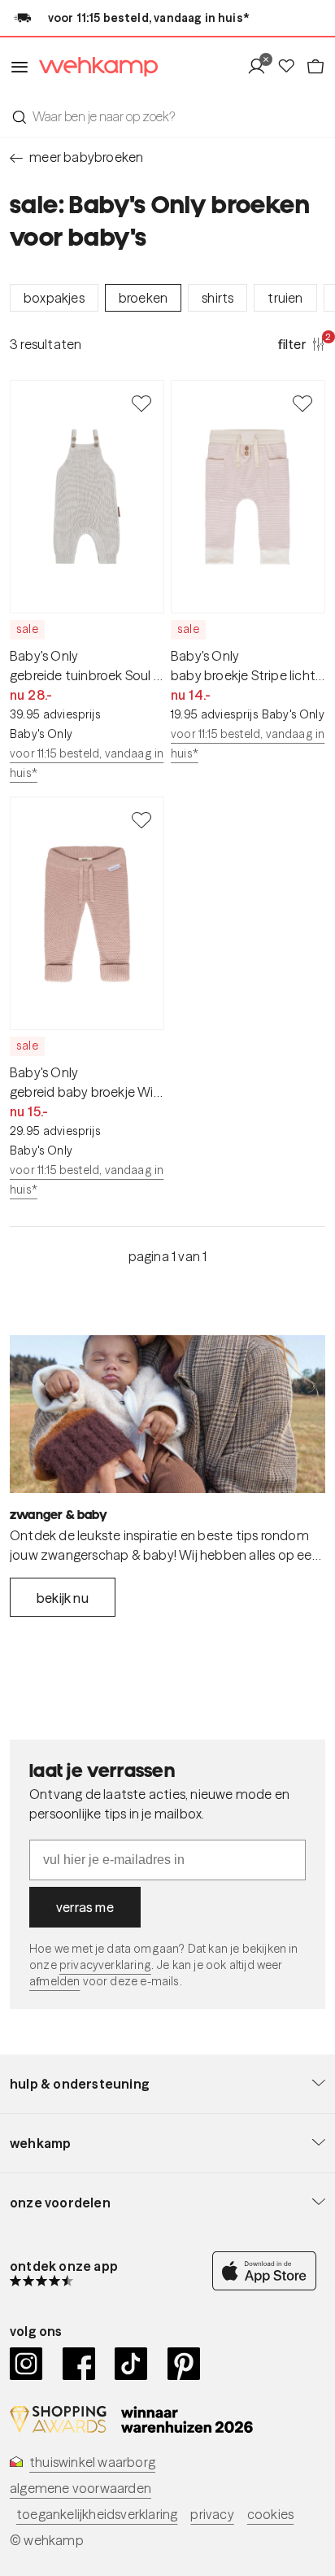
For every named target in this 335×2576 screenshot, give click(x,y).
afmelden (54, 1981)
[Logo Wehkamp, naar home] (94, 67)
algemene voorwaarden (80, 2488)
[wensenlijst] (291, 67)
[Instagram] (26, 2364)
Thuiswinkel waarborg (92, 2462)
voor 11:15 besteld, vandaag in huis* (87, 763)
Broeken (143, 298)
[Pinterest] (184, 2364)
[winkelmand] (315, 67)
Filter (302, 343)
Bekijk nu (63, 1598)
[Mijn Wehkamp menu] (261, 67)
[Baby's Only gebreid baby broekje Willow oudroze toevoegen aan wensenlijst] (141, 819)
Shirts (218, 298)
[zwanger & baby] (167, 1414)
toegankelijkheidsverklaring (97, 2514)
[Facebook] (79, 2364)
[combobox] (167, 116)
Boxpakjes (54, 298)
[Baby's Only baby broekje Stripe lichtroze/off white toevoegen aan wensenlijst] (302, 403)
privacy (212, 2514)
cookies (270, 2514)
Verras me (85, 1907)
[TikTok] (131, 2364)
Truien (285, 298)
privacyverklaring (105, 1965)
